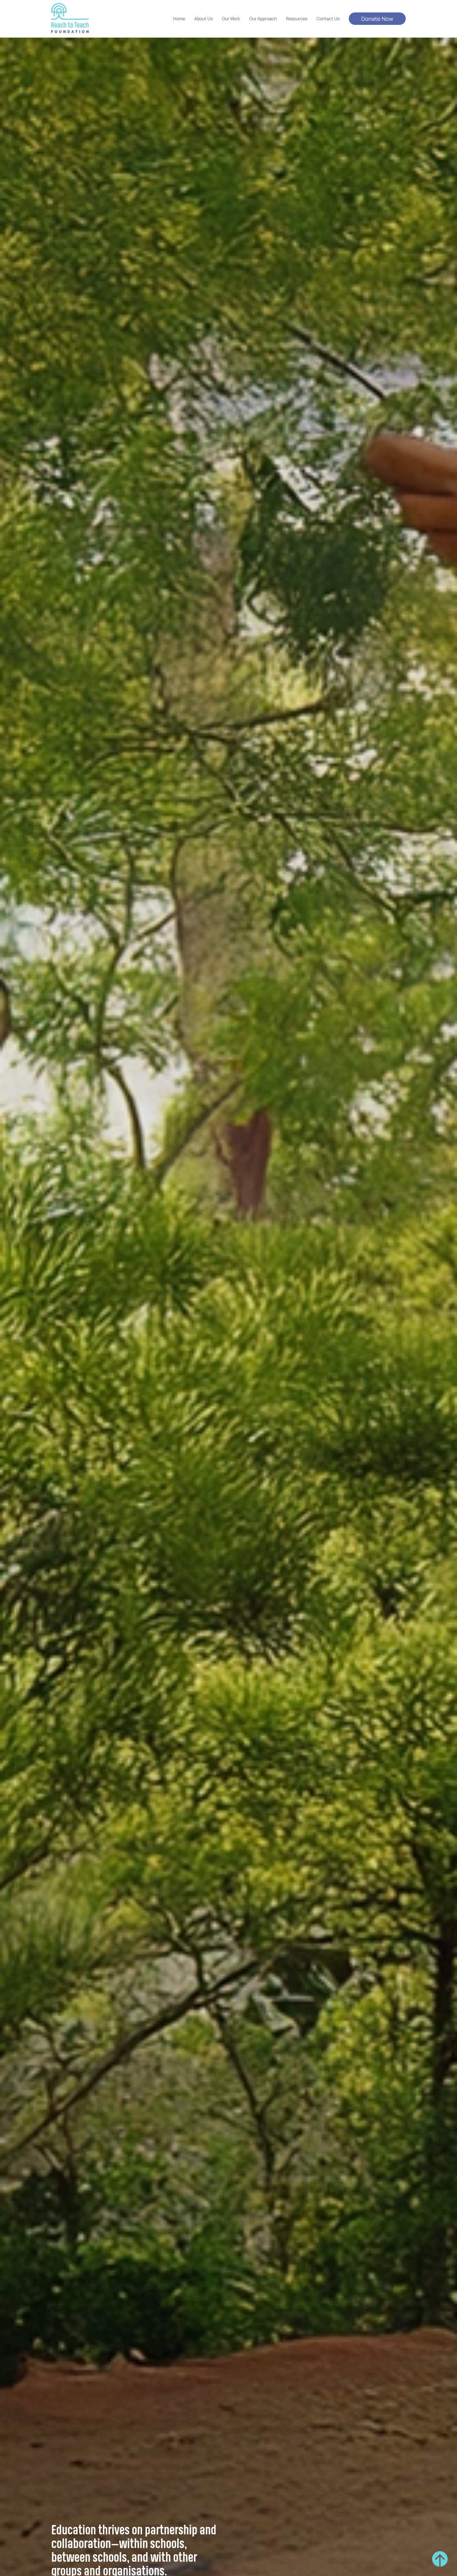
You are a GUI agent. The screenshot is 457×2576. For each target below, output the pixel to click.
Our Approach (263, 18)
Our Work (231, 18)
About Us (203, 18)
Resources (297, 18)
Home (179, 18)
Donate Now (377, 19)
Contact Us (328, 18)
